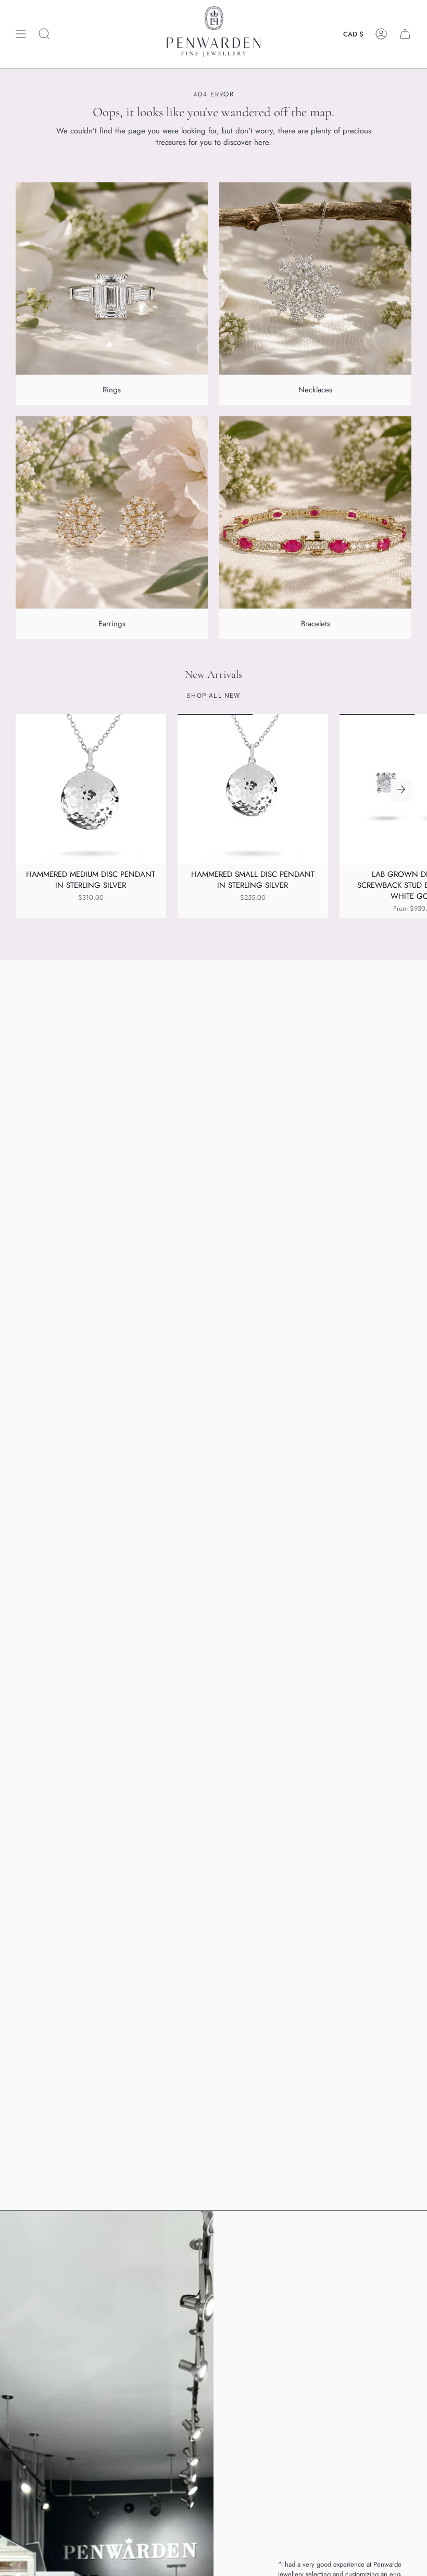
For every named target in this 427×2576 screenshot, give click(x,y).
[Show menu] (21, 34)
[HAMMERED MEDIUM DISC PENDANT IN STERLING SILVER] (91, 789)
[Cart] (405, 34)
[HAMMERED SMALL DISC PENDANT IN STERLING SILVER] (253, 789)
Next (401, 789)
